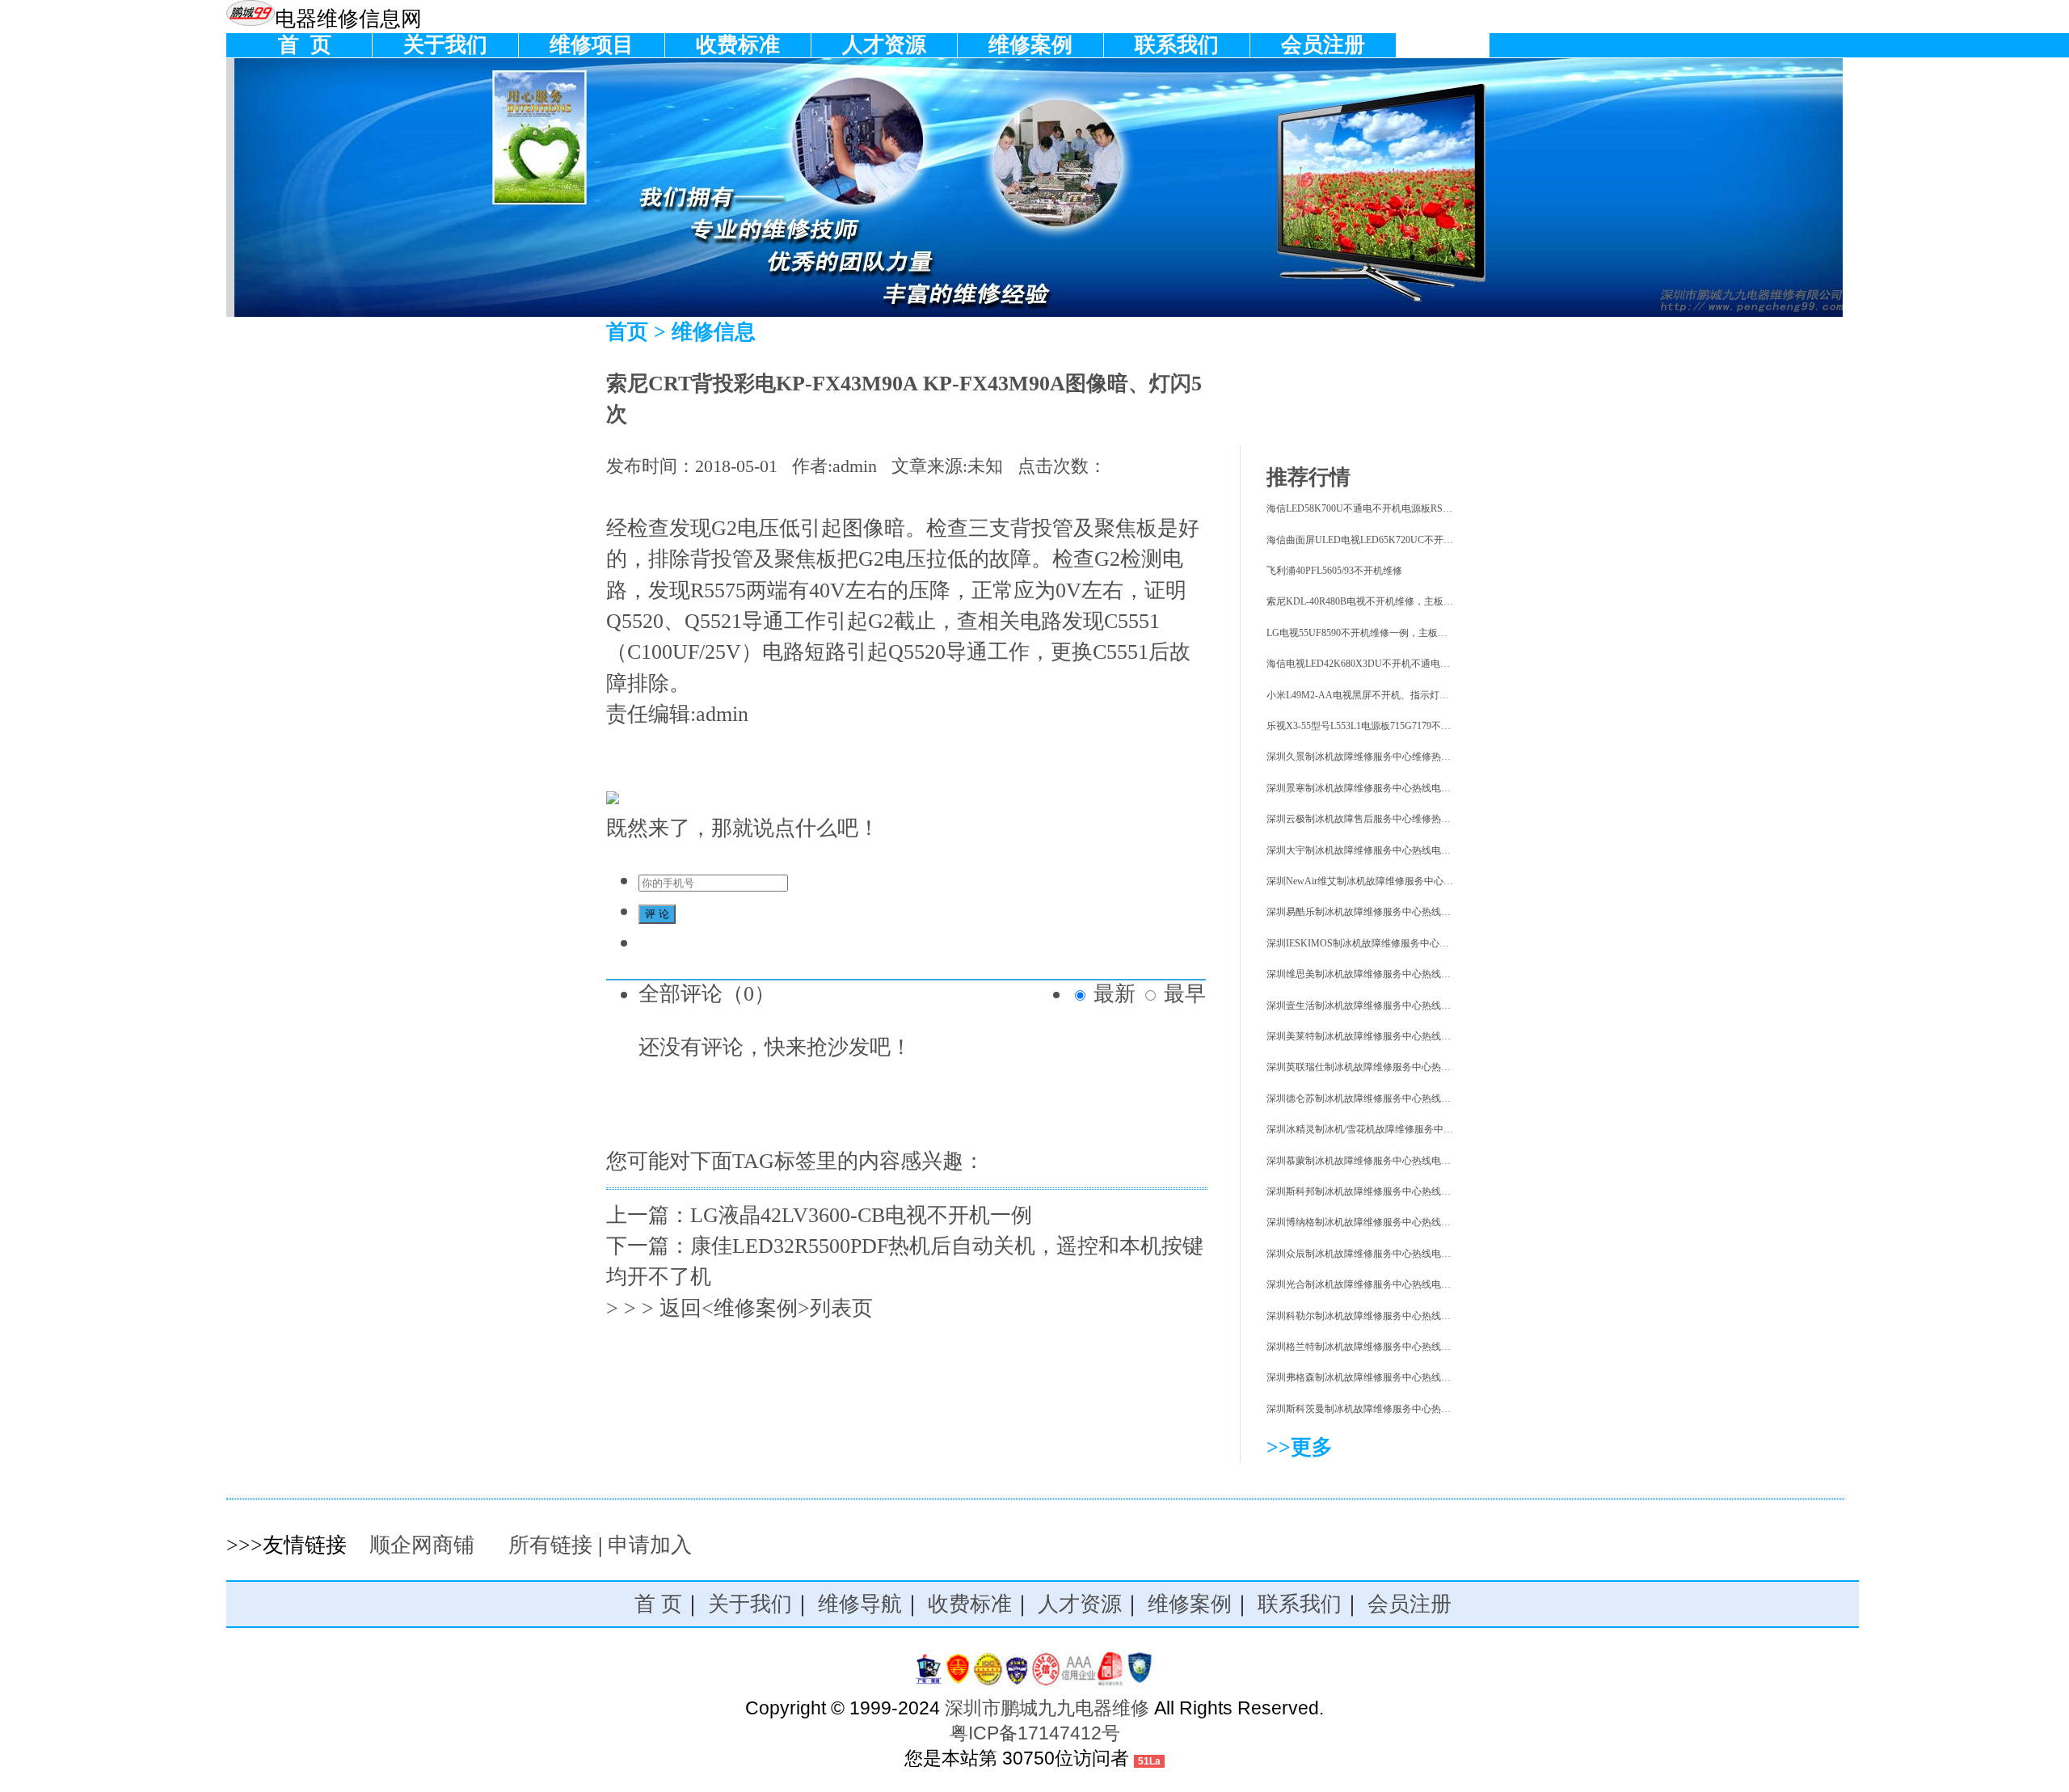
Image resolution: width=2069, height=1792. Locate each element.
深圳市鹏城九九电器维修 (1047, 1708)
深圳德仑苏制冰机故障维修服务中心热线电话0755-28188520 (1394, 1098)
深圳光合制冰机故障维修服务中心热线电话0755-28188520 (1389, 1284)
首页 (627, 332)
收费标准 (738, 45)
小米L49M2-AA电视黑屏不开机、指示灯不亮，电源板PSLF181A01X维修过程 (1432, 695)
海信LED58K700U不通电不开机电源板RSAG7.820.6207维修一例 (1403, 508)
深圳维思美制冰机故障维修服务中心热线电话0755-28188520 (1394, 974)
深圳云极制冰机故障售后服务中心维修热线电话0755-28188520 (1399, 819)
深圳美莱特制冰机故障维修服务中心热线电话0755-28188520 (1394, 1036)
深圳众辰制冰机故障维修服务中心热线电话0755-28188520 (1389, 1254)
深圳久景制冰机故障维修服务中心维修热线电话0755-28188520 (1399, 757)
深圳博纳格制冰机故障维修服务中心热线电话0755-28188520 (1394, 1222)
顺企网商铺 (422, 1545)
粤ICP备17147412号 (1035, 1733)
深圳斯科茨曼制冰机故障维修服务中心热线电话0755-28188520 (1399, 1409)
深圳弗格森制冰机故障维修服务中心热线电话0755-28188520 (1394, 1377)
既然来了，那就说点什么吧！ (743, 828)
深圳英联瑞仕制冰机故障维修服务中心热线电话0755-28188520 (1399, 1067)
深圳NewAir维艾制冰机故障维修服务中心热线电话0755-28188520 (1405, 881)
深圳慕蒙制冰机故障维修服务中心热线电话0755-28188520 (1389, 1161)
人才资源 (884, 45)
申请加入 (650, 1545)
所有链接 (550, 1545)
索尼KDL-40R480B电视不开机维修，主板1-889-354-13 (1382, 601)
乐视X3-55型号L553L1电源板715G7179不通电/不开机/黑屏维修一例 (1410, 726)
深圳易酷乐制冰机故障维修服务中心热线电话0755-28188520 (1394, 912)
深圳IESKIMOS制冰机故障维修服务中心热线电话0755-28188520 (1403, 943)
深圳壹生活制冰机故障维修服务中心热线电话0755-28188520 (1394, 1006)
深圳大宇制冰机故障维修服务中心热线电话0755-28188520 (1389, 850)
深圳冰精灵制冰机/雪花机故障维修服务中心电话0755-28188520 (1400, 1129)
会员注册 (1323, 45)
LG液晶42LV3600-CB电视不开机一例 (861, 1215)
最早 (1185, 994)
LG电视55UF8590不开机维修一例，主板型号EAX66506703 (1391, 633)
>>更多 (1300, 1447)
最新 (1115, 994)
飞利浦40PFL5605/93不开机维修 (1334, 571)
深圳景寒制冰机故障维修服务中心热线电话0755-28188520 (1389, 788)
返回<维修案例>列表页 (766, 1308)
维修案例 (1030, 45)
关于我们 (445, 45)
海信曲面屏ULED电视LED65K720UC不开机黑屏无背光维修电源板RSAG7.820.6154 (1443, 540)
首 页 (299, 45)
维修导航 (860, 1604)
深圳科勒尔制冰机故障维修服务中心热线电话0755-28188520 (1394, 1316)
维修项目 (592, 45)
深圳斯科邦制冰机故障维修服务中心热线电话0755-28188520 (1394, 1191)
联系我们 (1177, 45)
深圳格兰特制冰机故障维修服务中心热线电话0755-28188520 (1394, 1347)
